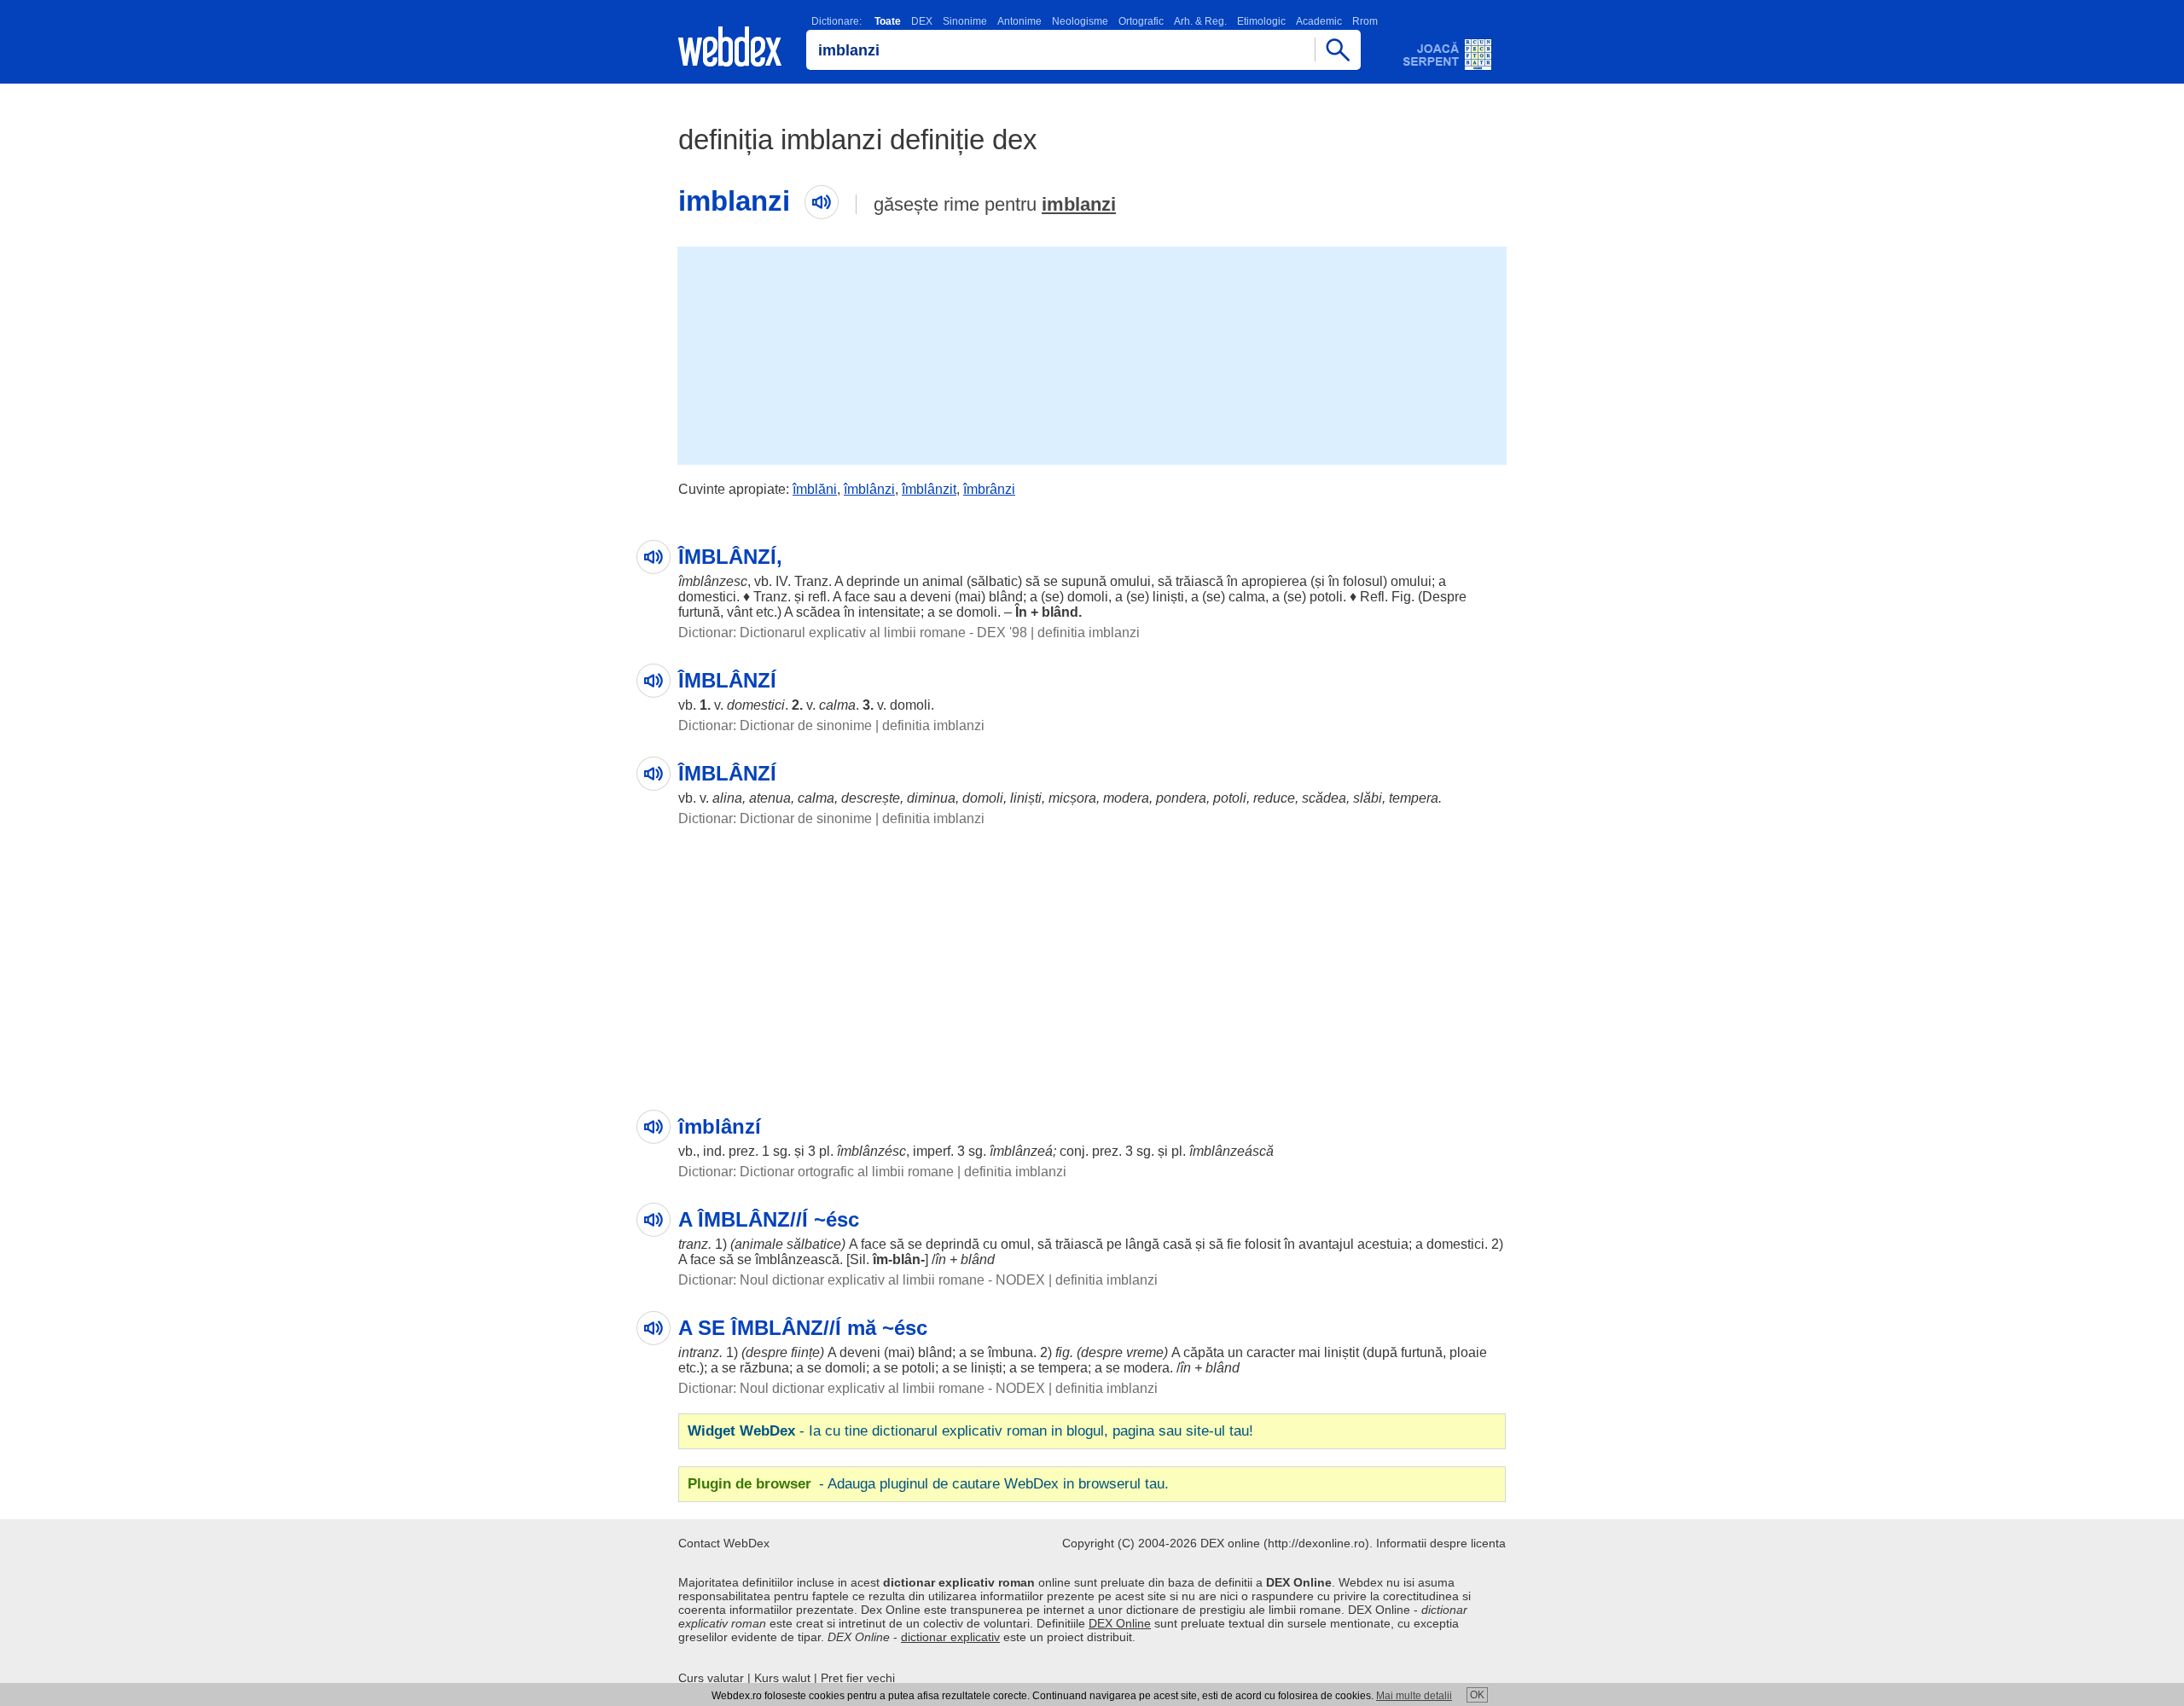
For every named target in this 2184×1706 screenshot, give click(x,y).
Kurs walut (782, 1678)
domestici (707, 597)
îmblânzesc (713, 581)
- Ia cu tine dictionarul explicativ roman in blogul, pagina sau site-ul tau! (970, 1431)
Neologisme (1080, 21)
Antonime (1019, 21)
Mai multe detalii (1414, 1696)
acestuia (1383, 1244)
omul (1016, 1244)
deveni (931, 597)
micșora (1072, 798)
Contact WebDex (724, 1543)
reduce (1274, 798)
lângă (1142, 1244)
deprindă (953, 1244)
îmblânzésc (871, 1151)
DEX (922, 21)
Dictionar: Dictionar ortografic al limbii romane (816, 1172)
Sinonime (965, 21)
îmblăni (815, 489)
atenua (770, 798)
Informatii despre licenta (1441, 1543)
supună (1084, 581)
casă (1177, 1244)
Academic (1319, 21)
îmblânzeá (1021, 1151)
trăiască (1199, 581)
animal (943, 581)
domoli (1088, 597)
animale (759, 1244)
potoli (1326, 597)
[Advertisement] (1092, 354)
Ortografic (1141, 21)
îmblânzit (929, 489)
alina (727, 798)
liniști (1168, 597)
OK (1477, 1695)
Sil (858, 1259)
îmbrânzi (989, 489)
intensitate (889, 612)
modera (1126, 798)
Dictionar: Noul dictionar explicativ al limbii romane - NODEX (862, 1280)
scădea (818, 612)
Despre (1444, 597)
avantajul (1326, 1244)
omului (1130, 581)
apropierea (1274, 581)
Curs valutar (711, 1678)
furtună (699, 612)
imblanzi (1079, 204)
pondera (1181, 798)
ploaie (1468, 1352)
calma (1247, 597)
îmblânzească (797, 1259)
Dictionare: (836, 21)
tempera (1414, 798)
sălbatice (814, 1244)
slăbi (1368, 798)
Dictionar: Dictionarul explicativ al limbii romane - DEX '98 (853, 632)
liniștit (1342, 1352)
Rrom (1365, 21)
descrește (871, 798)
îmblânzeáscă (1231, 1151)
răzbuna (764, 1368)
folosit (1263, 1244)
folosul (1363, 581)
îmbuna (1011, 1352)
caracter (1271, 1352)
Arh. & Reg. (1200, 21)
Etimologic (1261, 21)
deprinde (873, 581)
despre (767, 1352)
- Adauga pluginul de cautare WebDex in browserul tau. (928, 1484)
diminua (931, 798)
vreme (1145, 1352)
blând (1006, 597)
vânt (740, 612)
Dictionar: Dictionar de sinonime (775, 725)
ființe (805, 1352)
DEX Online (1120, 1623)
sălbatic (994, 581)
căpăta (1204, 1352)
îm (880, 1259)
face (857, 597)
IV (781, 581)
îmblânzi (869, 489)
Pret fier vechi (858, 1678)
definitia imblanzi (1089, 632)
